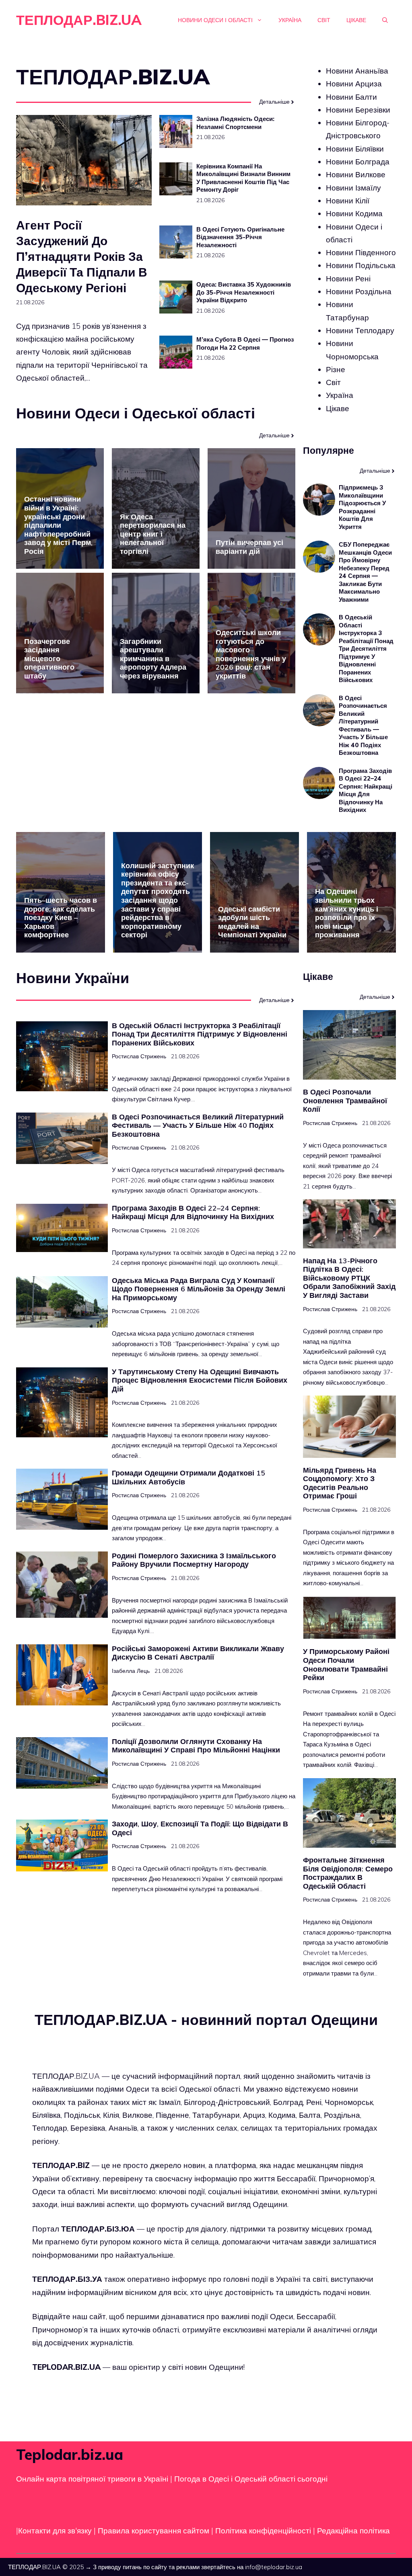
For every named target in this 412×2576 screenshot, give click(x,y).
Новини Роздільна (359, 291)
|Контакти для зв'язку (54, 2531)
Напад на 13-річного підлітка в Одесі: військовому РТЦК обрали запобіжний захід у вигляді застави (349, 1278)
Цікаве (356, 20)
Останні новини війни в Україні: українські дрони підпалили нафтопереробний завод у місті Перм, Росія (58, 525)
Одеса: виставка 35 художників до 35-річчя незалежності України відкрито (244, 292)
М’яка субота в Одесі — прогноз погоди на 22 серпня (245, 343)
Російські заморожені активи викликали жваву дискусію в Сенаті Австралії (198, 1653)
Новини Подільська (361, 265)
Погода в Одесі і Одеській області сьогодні (251, 2478)
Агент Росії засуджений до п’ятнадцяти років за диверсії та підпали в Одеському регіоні (82, 256)
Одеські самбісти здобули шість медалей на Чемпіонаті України (252, 922)
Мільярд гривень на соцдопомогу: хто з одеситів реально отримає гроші (340, 1483)
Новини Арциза (354, 84)
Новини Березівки (358, 110)
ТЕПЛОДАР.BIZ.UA (79, 20)
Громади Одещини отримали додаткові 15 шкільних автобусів (188, 1477)
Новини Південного (361, 252)
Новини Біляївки (355, 149)
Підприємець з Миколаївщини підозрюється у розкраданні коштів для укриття (362, 507)
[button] (385, 20)
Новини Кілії (348, 201)
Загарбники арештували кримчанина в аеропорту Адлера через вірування (153, 659)
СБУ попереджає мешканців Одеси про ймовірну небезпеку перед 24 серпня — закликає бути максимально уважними (365, 572)
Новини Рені (348, 279)
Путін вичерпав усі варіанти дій (249, 547)
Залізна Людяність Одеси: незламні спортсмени (235, 123)
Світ (324, 20)
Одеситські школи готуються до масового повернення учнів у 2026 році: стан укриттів (251, 654)
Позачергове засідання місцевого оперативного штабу (49, 659)
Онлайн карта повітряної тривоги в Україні (92, 2478)
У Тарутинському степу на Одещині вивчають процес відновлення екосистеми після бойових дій (200, 1380)
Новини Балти (351, 97)
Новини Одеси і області (215, 20)
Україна (290, 20)
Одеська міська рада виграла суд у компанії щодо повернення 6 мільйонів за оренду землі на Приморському (199, 1289)
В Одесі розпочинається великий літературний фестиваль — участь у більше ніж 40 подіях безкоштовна (363, 725)
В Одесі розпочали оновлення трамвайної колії (345, 1100)
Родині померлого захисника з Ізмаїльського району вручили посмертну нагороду (194, 1560)
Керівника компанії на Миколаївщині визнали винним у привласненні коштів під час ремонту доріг (243, 178)
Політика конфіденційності (263, 2531)
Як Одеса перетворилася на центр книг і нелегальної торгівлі (153, 534)
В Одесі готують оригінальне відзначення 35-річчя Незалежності (240, 237)
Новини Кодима (354, 213)
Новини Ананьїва (357, 71)
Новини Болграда (358, 162)
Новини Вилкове (356, 174)
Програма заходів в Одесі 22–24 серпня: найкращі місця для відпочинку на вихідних (366, 790)
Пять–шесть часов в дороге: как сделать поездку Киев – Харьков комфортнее (61, 917)
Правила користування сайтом (154, 2531)
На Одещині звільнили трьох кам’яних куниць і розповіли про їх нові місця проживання (347, 913)
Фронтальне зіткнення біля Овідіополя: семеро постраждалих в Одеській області (348, 1873)
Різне (336, 369)
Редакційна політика (353, 2531)
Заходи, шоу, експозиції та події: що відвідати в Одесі (200, 1828)
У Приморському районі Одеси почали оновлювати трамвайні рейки (346, 1664)
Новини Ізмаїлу (353, 188)
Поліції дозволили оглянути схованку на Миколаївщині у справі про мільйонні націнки (196, 1746)
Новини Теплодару (360, 330)
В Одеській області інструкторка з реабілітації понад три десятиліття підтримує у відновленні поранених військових (366, 649)
